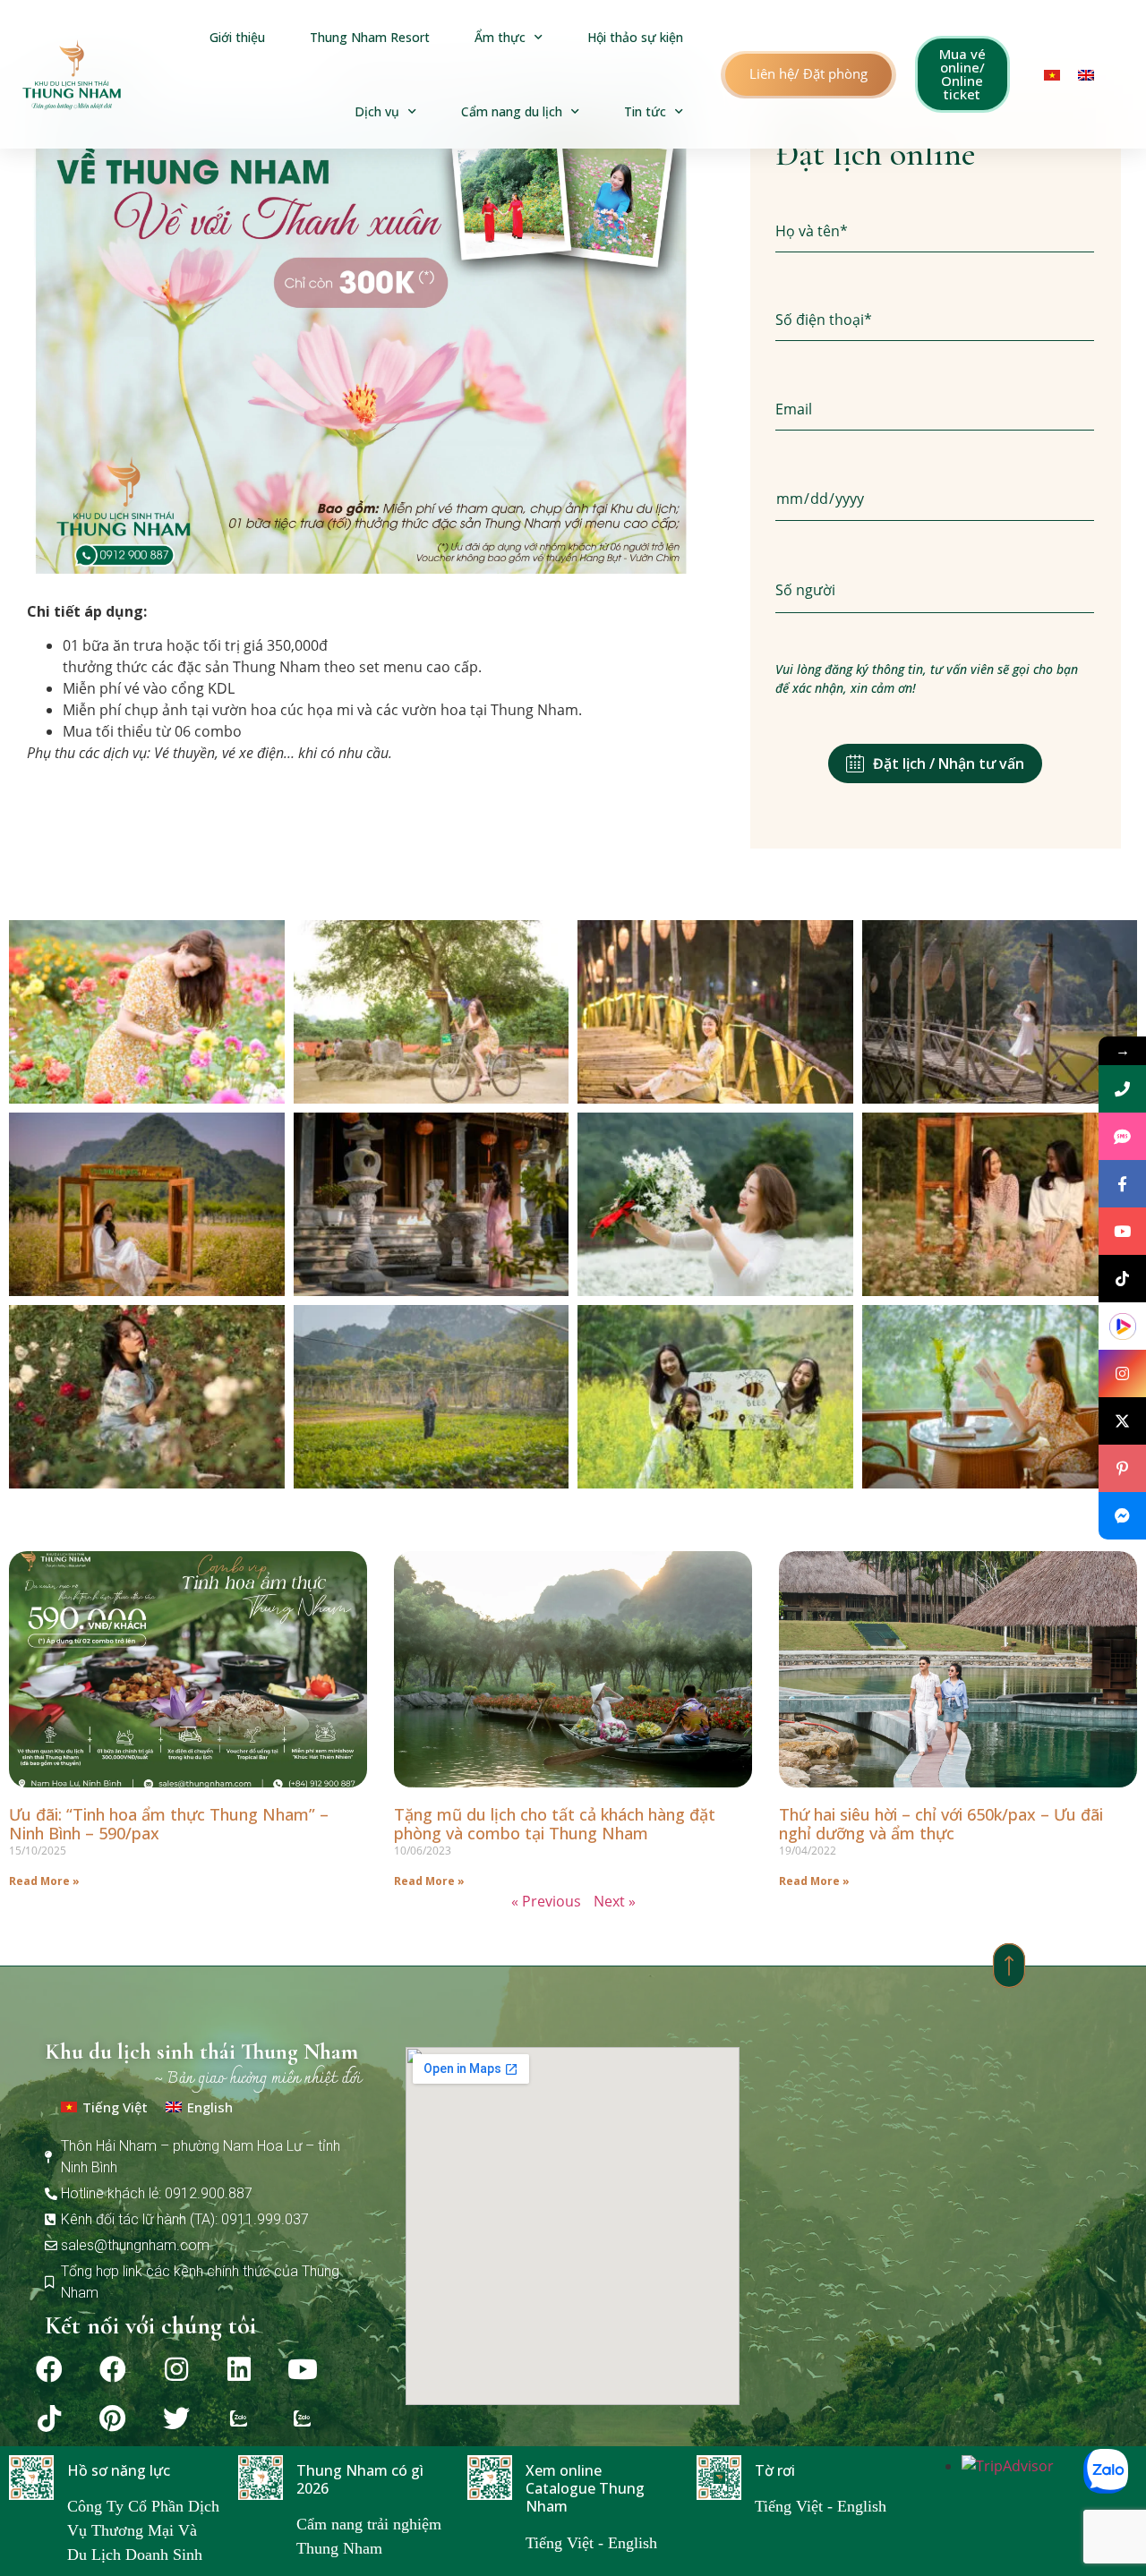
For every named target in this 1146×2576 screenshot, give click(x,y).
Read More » (44, 1881)
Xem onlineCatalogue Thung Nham (585, 2488)
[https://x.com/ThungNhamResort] (1122, 1421)
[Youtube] (303, 2369)
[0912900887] (1122, 1089)
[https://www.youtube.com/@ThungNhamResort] (1122, 1231)
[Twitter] (176, 2418)
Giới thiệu (237, 37)
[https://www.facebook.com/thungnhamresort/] (1122, 1184)
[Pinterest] (113, 2418)
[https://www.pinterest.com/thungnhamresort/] (1122, 1468)
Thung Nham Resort (370, 37)
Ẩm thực (500, 37)
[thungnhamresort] (1122, 1516)
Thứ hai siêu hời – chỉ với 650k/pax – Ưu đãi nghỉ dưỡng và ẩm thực (941, 1824)
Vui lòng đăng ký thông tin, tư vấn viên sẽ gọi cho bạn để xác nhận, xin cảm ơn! (927, 678)
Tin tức (645, 111)
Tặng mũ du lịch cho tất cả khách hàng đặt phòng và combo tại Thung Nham (555, 1824)
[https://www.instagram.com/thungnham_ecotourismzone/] (1122, 1373)
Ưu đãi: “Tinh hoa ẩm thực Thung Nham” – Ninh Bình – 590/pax (169, 1824)
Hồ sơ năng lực (119, 2470)
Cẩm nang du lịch (512, 111)
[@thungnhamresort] (1122, 1279)
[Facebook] (49, 2369)
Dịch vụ (377, 111)
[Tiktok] (49, 2418)
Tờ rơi (775, 2470)
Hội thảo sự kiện (635, 37)
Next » (615, 1901)
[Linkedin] (239, 2369)
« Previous (546, 1901)
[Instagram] (176, 2369)
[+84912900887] (1122, 1136)
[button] (808, 75)
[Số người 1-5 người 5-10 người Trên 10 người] (934, 591)
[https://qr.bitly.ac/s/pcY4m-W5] (1122, 1326)
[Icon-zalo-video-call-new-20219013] (239, 2418)
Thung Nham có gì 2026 (360, 2479)
